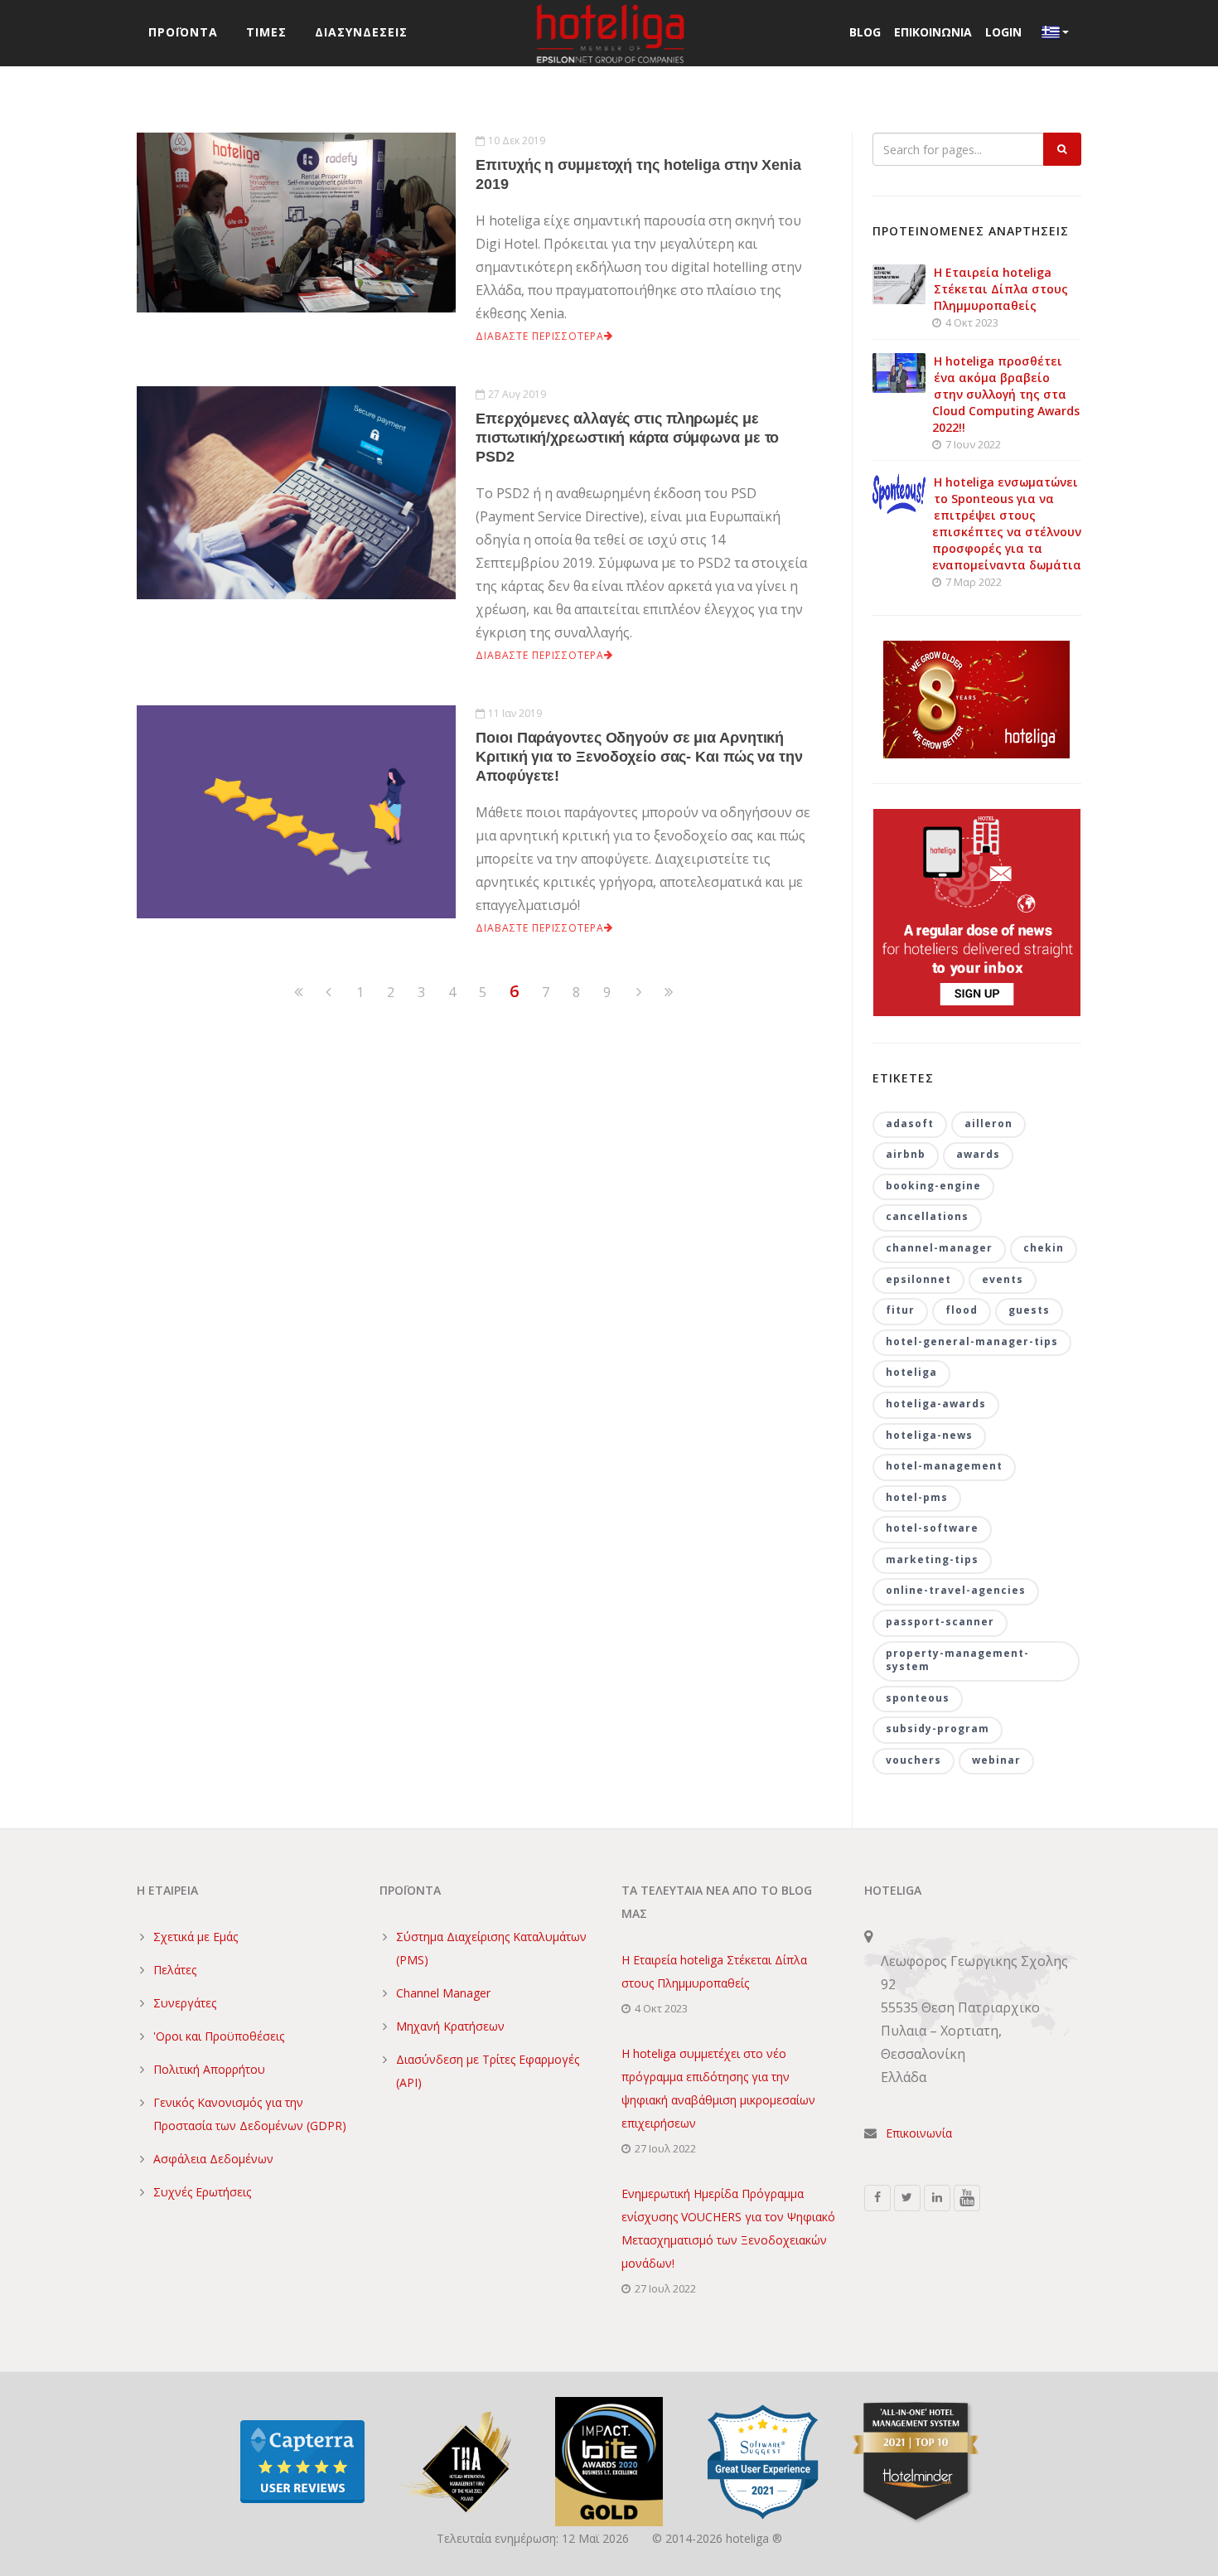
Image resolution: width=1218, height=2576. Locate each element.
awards (978, 1154)
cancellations (927, 1216)
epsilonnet (918, 1279)
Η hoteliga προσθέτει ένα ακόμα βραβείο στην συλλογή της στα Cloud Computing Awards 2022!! (1006, 394)
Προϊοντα (183, 32)
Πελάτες (175, 1970)
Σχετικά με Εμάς (196, 1937)
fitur (900, 1310)
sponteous (918, 1698)
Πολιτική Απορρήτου (209, 2069)
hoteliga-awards (936, 1404)
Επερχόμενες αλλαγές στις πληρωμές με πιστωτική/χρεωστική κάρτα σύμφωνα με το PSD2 (627, 438)
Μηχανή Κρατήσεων (450, 2026)
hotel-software (932, 1528)
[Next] (639, 993)
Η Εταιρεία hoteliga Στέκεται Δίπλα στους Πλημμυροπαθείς (1001, 289)
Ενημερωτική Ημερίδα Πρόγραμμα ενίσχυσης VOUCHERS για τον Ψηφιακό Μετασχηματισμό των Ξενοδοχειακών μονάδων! (728, 2228)
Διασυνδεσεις (361, 32)
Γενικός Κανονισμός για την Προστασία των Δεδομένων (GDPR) (250, 2114)
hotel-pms (917, 1497)
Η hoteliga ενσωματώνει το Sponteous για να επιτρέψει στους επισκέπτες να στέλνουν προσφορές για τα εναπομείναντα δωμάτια (1007, 523)
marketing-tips (932, 1559)
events (1003, 1279)
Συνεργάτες (185, 2003)
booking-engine (933, 1186)
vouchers (914, 1760)
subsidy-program (938, 1729)
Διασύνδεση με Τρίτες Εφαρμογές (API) (488, 2071)
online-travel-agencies (956, 1590)
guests (1029, 1310)
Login (1003, 32)
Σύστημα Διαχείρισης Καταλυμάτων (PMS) (491, 1948)
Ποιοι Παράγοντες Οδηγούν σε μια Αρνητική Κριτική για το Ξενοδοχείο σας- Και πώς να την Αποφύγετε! (639, 757)
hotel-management (944, 1466)
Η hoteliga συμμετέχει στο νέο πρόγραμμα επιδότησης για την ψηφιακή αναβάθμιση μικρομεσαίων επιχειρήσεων (718, 2088)
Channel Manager (443, 1993)
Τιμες (266, 32)
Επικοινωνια (933, 32)
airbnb (906, 1154)
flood (962, 1310)
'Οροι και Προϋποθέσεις (219, 2036)
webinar (996, 1760)
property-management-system (957, 1660)
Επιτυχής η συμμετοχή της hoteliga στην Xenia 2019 (638, 174)
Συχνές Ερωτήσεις (202, 2192)
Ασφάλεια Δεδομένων (213, 2159)
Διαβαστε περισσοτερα (540, 336)
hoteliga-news (929, 1435)
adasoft (910, 1123)
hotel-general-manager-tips (972, 1341)
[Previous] (298, 993)
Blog (865, 32)
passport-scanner (940, 1622)
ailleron (988, 1123)
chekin (1044, 1248)
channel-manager (939, 1248)
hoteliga (911, 1372)
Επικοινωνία (919, 2133)
